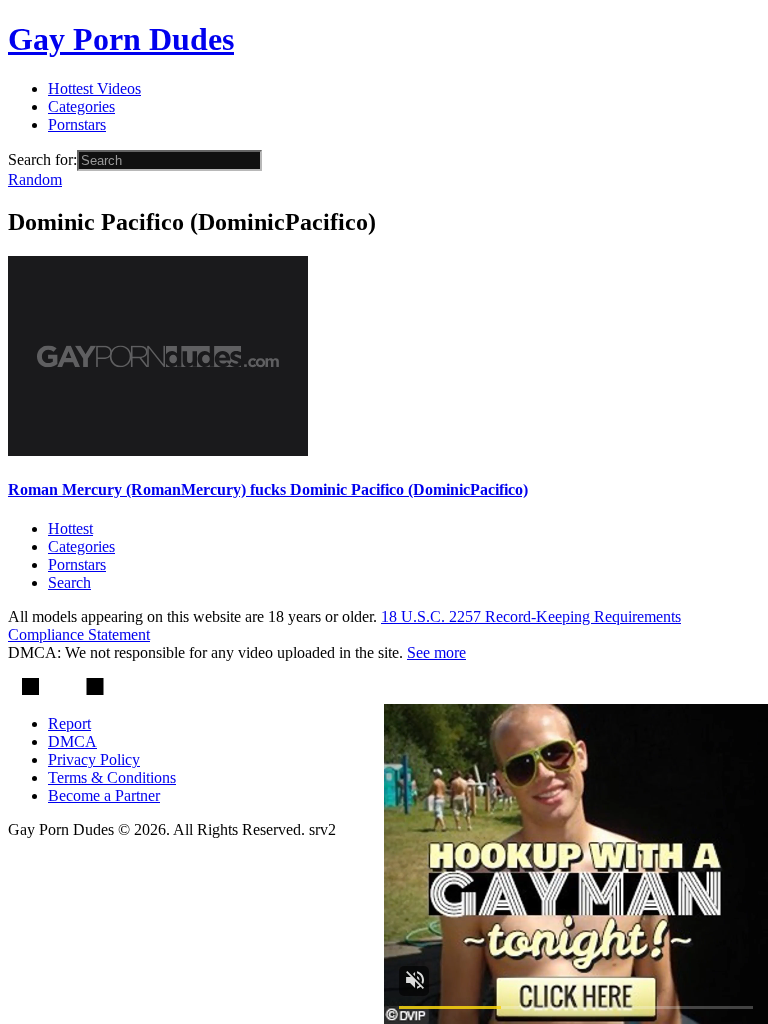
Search (69, 582)
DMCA (72, 741)
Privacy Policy (94, 759)
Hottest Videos (94, 88)
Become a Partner (104, 795)
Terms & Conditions (112, 777)
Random (35, 179)
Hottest (70, 528)
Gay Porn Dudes (121, 39)
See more (436, 652)
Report (69, 723)
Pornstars (77, 124)
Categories (81, 106)
